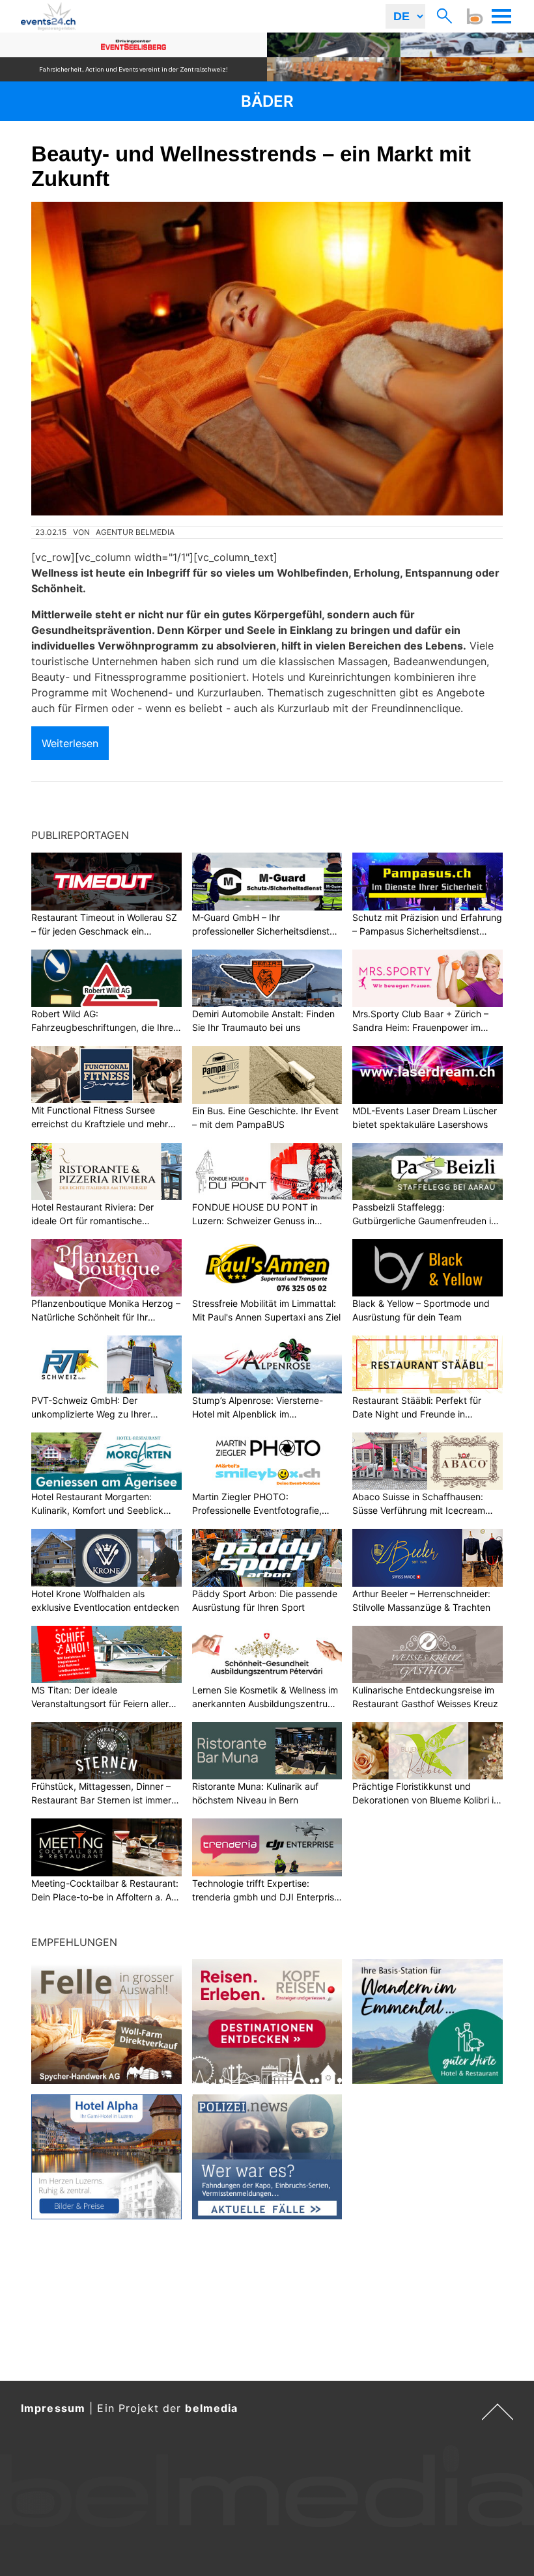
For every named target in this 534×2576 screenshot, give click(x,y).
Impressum (53, 2408)
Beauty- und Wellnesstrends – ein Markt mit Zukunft (251, 166)
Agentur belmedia (135, 532)
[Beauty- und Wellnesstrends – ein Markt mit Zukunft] (267, 359)
